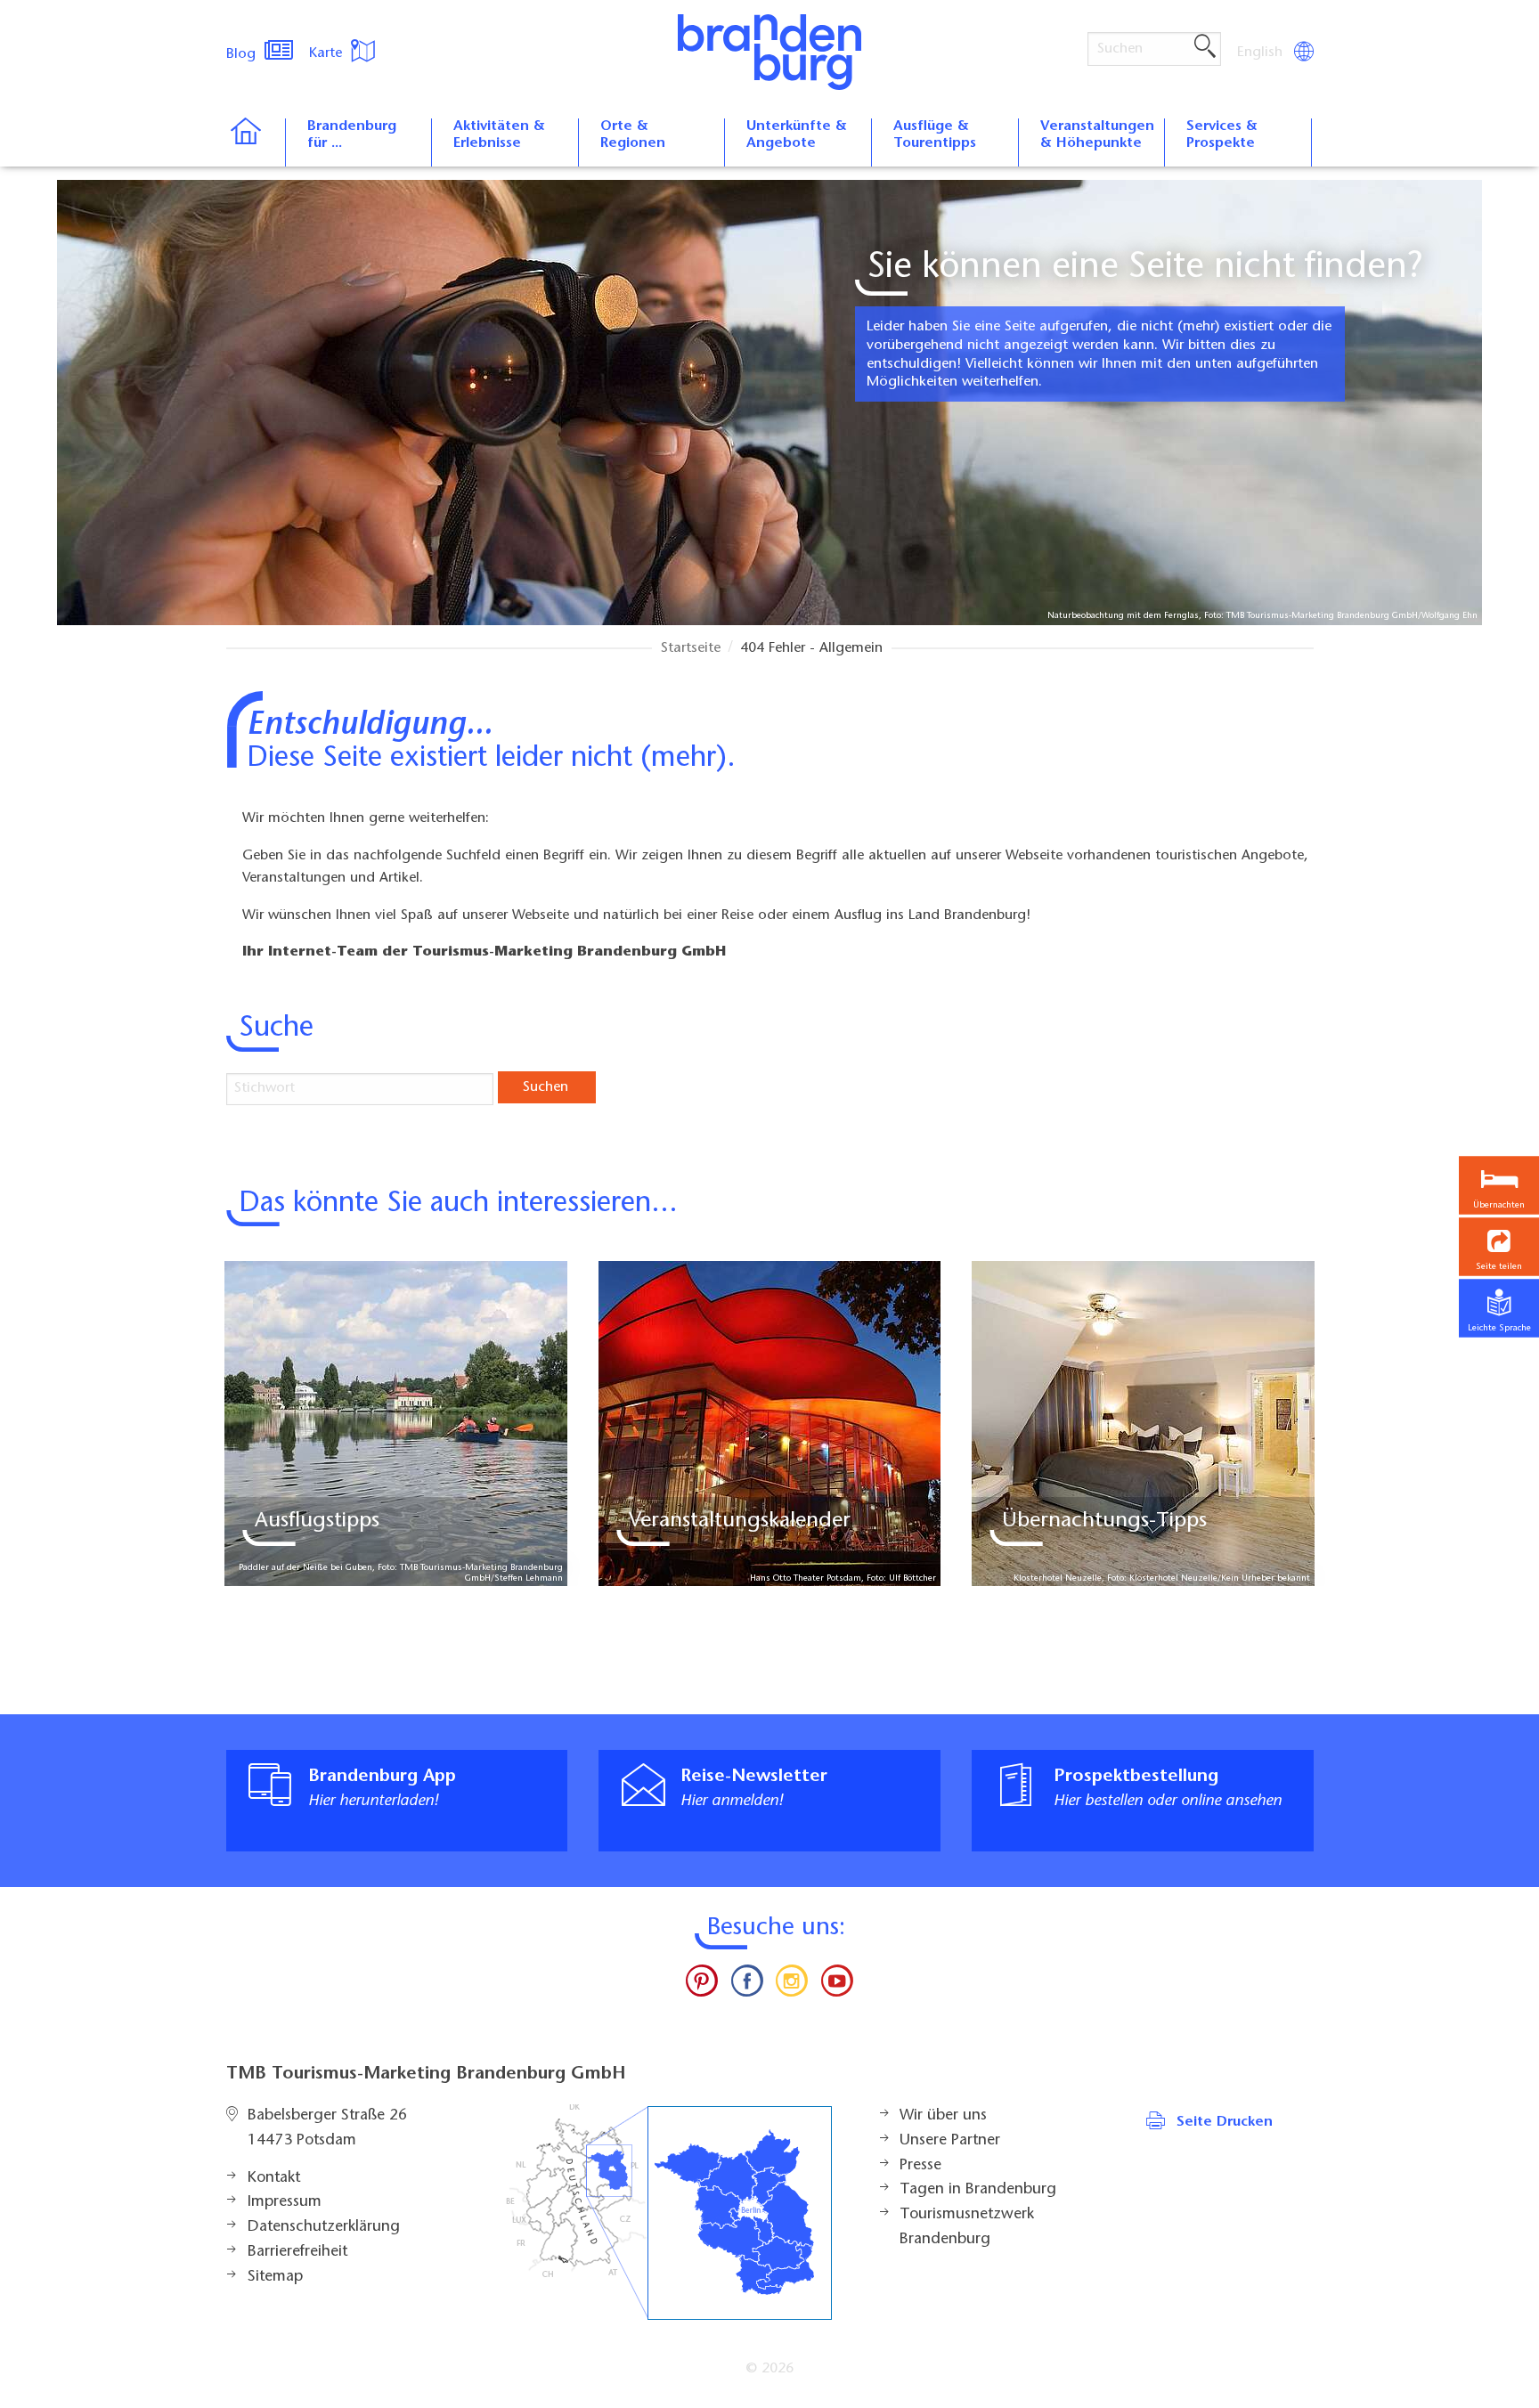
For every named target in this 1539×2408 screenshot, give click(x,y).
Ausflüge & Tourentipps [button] (935, 135)
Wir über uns (943, 2116)
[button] (1499, 1247)
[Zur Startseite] (255, 142)
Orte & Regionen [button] (633, 135)
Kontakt (274, 2178)
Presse (920, 2166)
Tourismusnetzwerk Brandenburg (967, 2227)
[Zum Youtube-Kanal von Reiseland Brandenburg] (836, 1985)
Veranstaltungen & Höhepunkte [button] (1097, 135)
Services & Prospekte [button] (1222, 135)
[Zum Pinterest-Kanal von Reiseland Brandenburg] (702, 1985)
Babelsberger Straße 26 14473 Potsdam (327, 2128)
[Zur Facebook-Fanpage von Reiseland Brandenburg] (747, 1985)
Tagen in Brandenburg (978, 2190)
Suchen (546, 1087)
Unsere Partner (950, 2141)
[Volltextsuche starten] (1205, 47)
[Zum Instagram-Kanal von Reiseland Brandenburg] (792, 1985)
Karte (328, 53)
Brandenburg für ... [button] (352, 135)
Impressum (285, 2202)
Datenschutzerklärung (324, 2227)
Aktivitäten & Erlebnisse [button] (499, 135)
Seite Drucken (1225, 2122)
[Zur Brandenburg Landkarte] (669, 2213)
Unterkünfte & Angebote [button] (797, 135)
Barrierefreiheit (297, 2252)
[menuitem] (1261, 53)
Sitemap (275, 2277)
